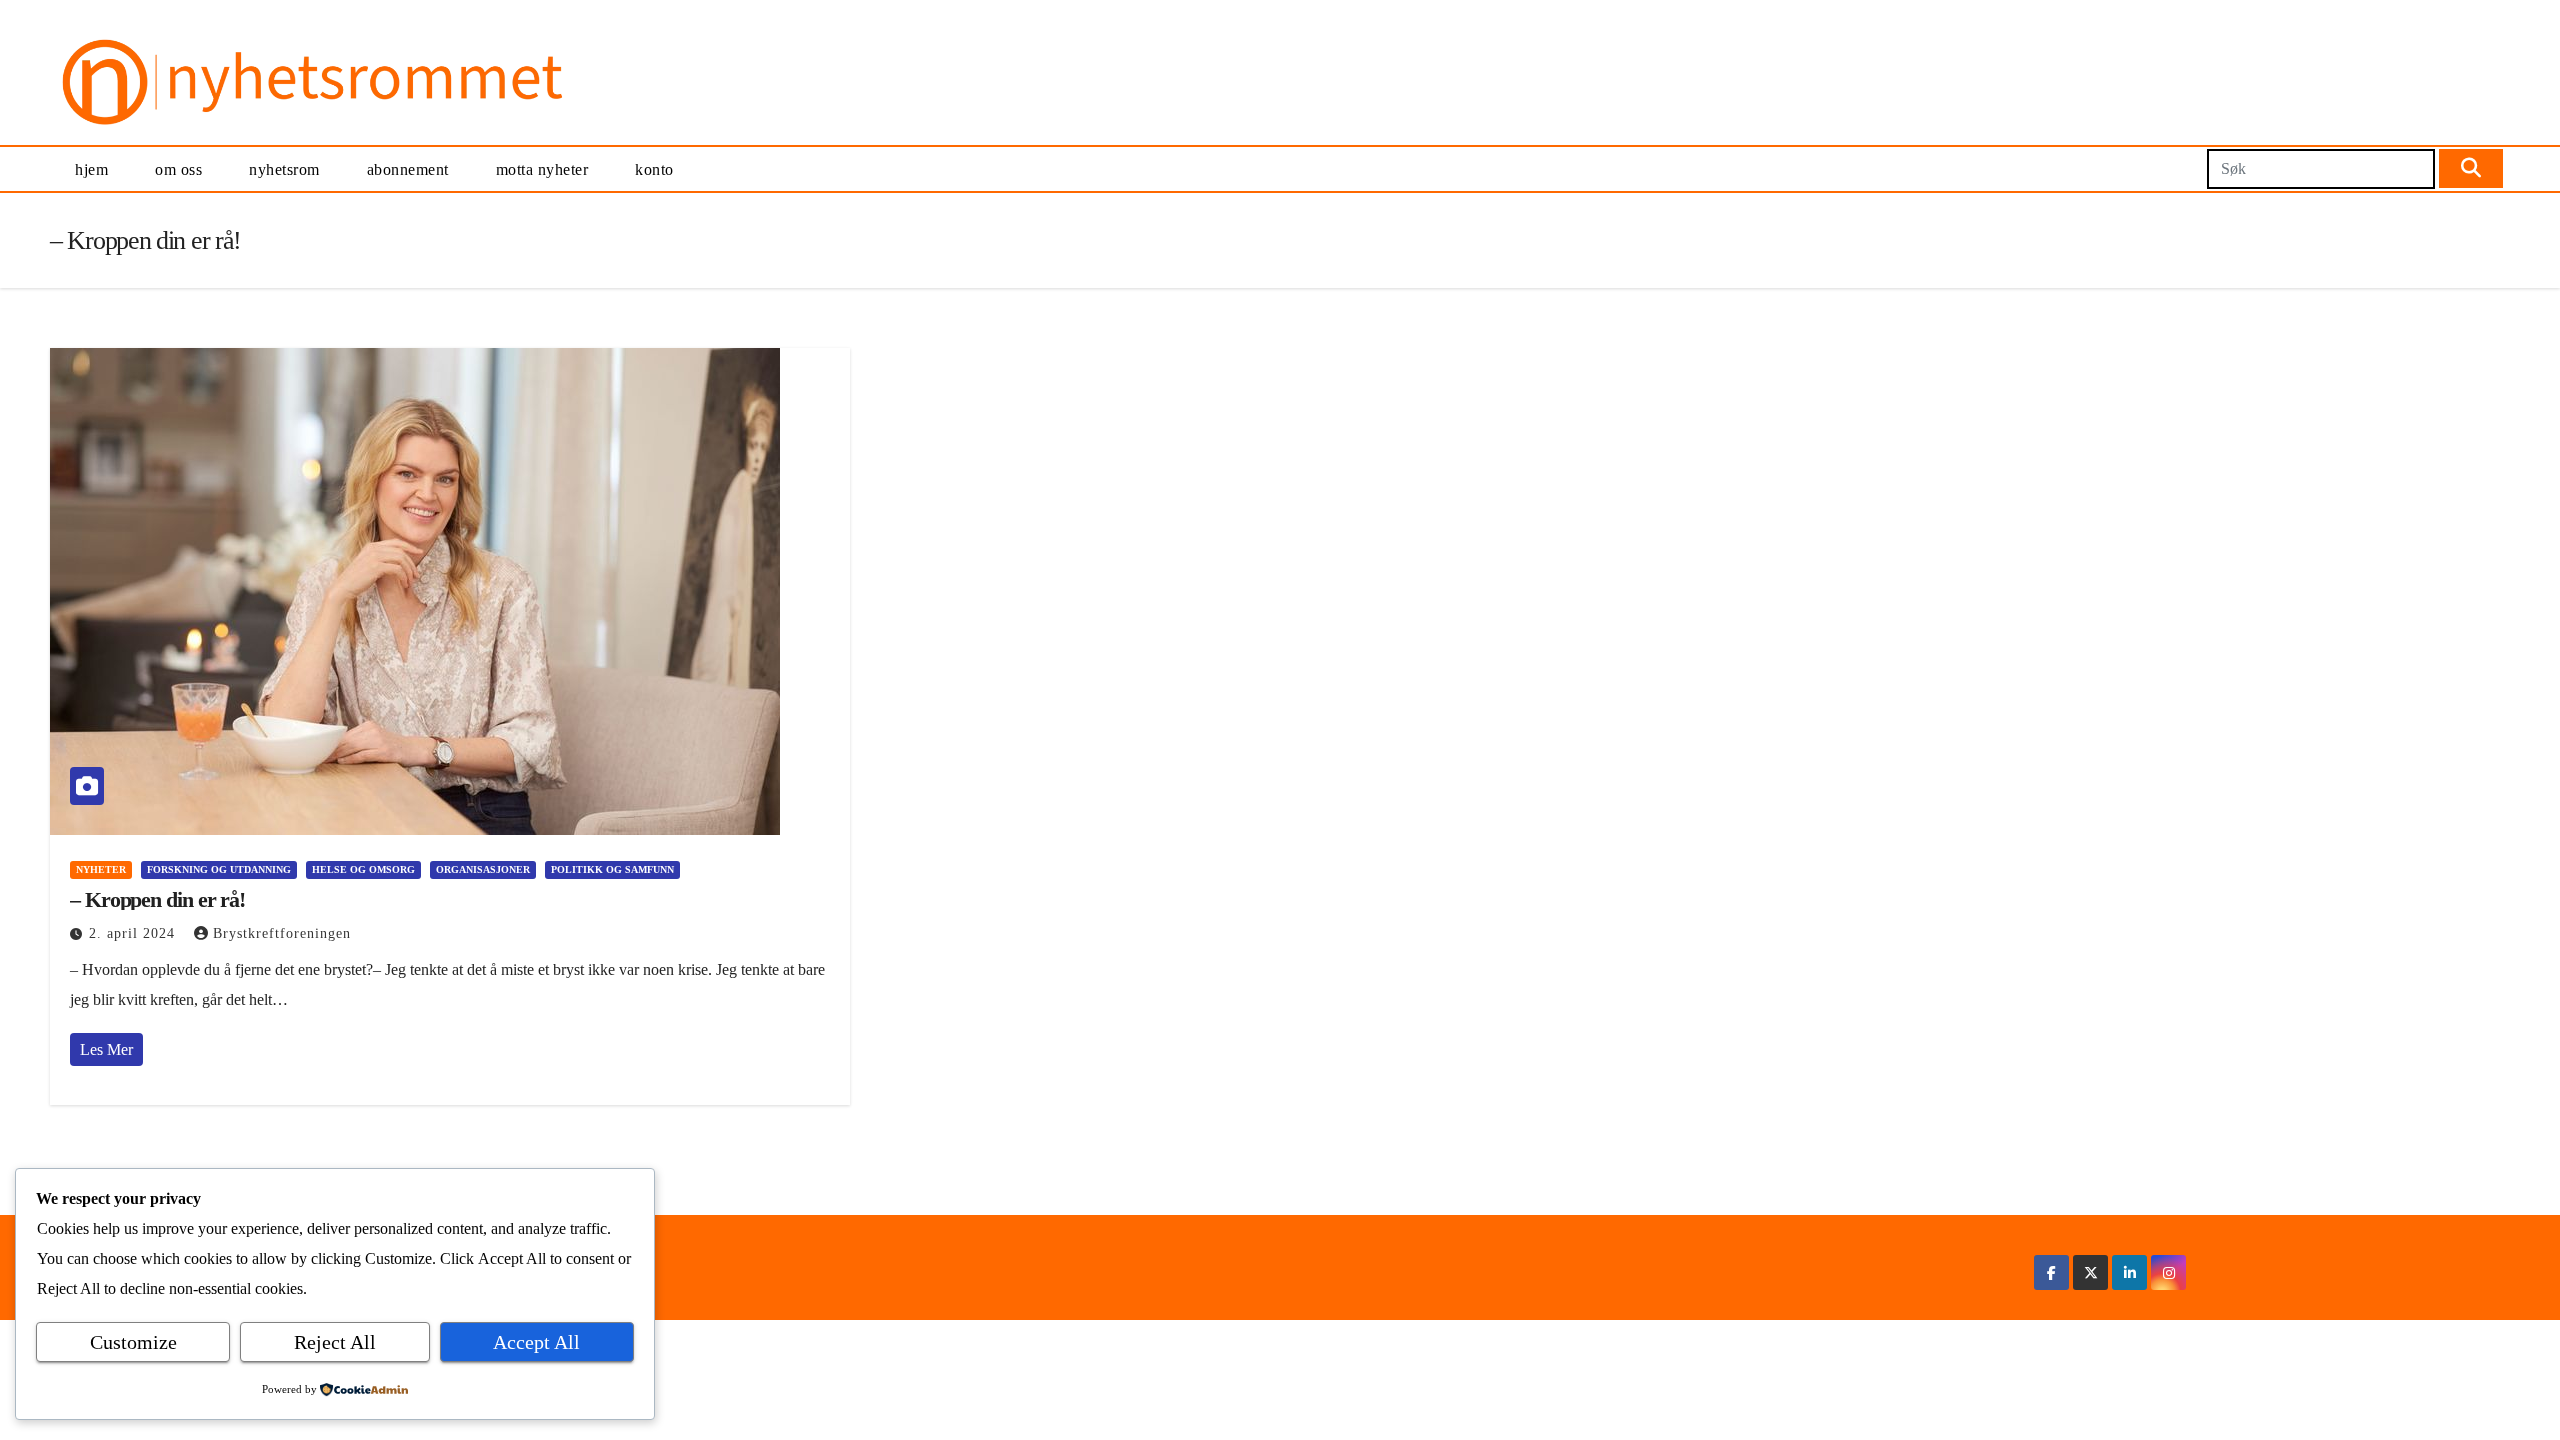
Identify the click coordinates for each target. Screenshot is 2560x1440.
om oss (178, 169)
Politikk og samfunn (612, 869)
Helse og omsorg (363, 869)
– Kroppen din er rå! (157, 899)
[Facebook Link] (2051, 1272)
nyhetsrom (284, 169)
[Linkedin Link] (2130, 1272)
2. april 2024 (134, 933)
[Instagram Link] (2169, 1272)
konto (654, 169)
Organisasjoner (483, 869)
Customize (133, 1342)
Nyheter (101, 869)
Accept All (536, 1342)
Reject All (335, 1342)
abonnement (408, 169)
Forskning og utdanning (219, 869)
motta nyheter (542, 169)
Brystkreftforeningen (282, 933)
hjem (91, 169)
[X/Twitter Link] (2091, 1272)
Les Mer (106, 1049)
